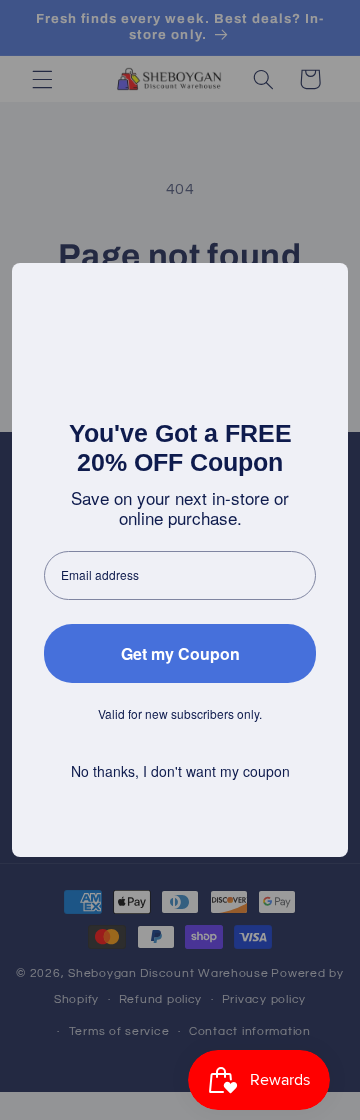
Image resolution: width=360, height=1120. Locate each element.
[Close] (324, 287)
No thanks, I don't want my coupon (180, 771)
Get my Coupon (180, 653)
